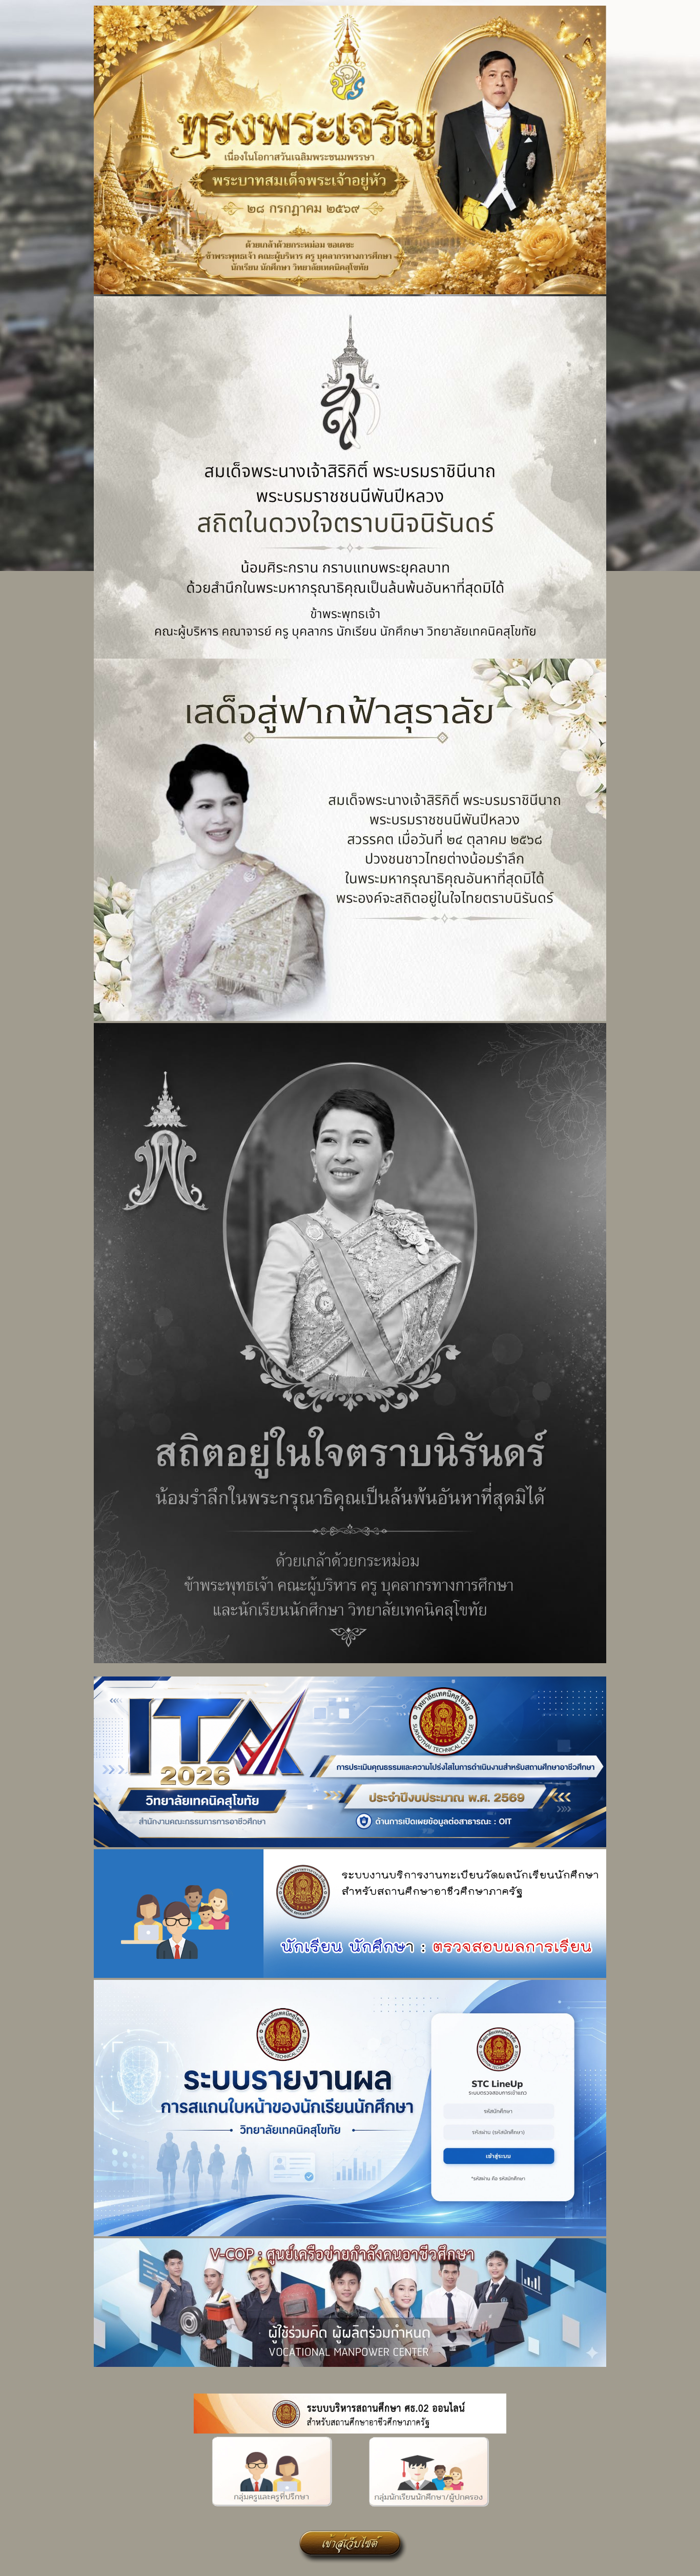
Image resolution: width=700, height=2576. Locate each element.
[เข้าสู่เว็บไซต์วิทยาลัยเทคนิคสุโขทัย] (350, 2565)
